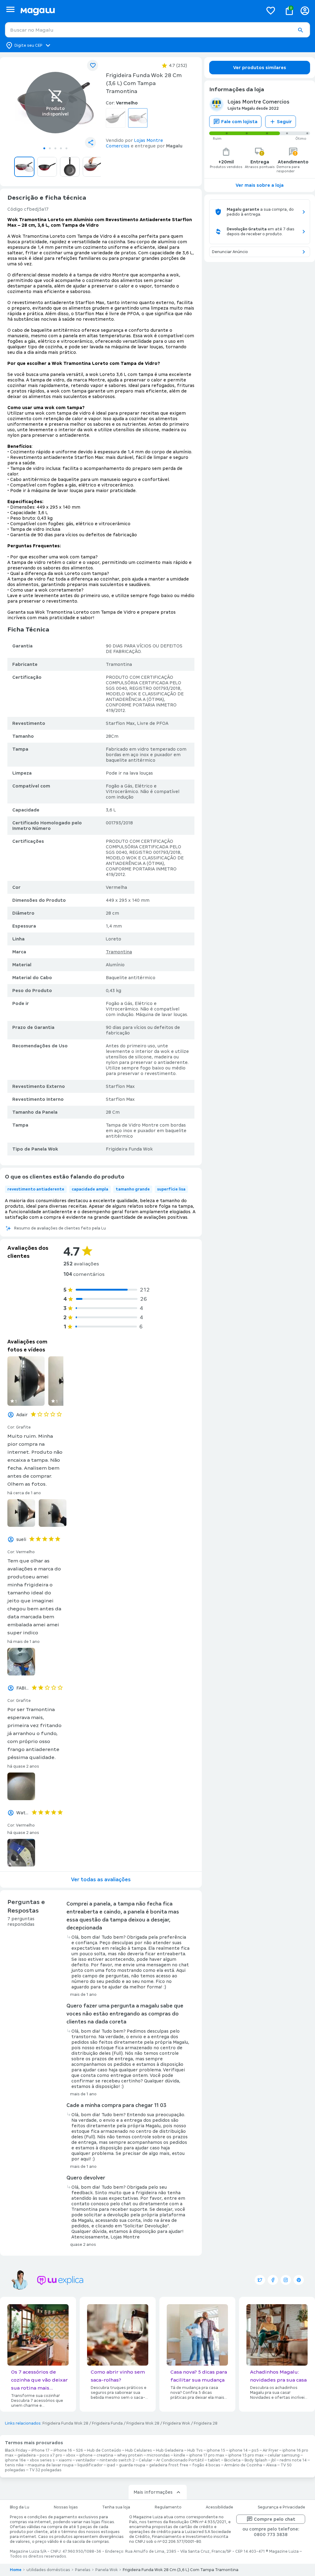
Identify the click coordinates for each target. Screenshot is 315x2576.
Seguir (284, 122)
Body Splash (256, 2460)
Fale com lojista (239, 122)
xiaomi (65, 2460)
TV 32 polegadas (45, 2470)
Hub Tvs (195, 2450)
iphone (86, 2455)
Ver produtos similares (260, 68)
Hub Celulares (139, 2450)
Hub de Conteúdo (104, 2450)
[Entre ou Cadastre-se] (305, 11)
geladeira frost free (169, 2465)
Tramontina (119, 952)
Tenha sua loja (116, 2507)
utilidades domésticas (48, 2570)
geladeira (27, 2455)
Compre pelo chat (275, 2519)
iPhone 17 (40, 2450)
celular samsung (284, 2455)
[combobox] (157, 30)
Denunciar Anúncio (230, 252)
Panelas (83, 2570)
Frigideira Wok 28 (143, 2423)
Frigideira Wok (177, 2423)
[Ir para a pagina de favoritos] (271, 10)
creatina (105, 2455)
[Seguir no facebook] (273, 2280)
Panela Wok (107, 2570)
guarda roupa (132, 2465)
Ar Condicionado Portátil (180, 2460)
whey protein (130, 2455)
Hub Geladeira (170, 2450)
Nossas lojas (66, 2507)
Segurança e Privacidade (281, 2507)
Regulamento (168, 2507)
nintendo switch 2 (117, 2460)
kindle (179, 2455)
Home (16, 2570)
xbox (71, 2455)
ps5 (255, 2450)
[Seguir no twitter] (260, 2280)
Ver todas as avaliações (101, 1880)
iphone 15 (216, 2450)
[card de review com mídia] (26, 1381)
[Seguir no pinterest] (299, 2280)
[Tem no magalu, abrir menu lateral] (10, 9)
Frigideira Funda (107, 2423)
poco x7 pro (51, 2455)
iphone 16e (15, 2460)
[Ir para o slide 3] (55, 148)
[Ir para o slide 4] (61, 148)
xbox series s (42, 2460)
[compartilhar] (90, 143)
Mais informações (153, 2492)
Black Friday (16, 2450)
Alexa (271, 2465)
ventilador (86, 2460)
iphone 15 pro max (246, 2455)
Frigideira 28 (206, 2423)
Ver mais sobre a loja (260, 185)
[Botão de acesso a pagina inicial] (139, 11)
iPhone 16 (63, 2450)
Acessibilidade (219, 2507)
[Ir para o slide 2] (50, 148)
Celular (146, 2460)
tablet (214, 2460)
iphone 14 (238, 2450)
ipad (111, 2465)
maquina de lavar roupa (51, 2465)
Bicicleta (232, 2460)
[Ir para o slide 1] (44, 148)
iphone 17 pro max (207, 2455)
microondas (158, 2455)
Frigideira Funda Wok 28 (65, 2423)
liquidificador (90, 2465)
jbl (273, 2460)
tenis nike (14, 2465)
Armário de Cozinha (243, 2465)
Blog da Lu (20, 2507)
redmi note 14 (293, 2460)
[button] (300, 30)
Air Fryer (271, 2450)
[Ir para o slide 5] (66, 148)
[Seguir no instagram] (286, 2280)
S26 (80, 2450)
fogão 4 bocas (206, 2465)
